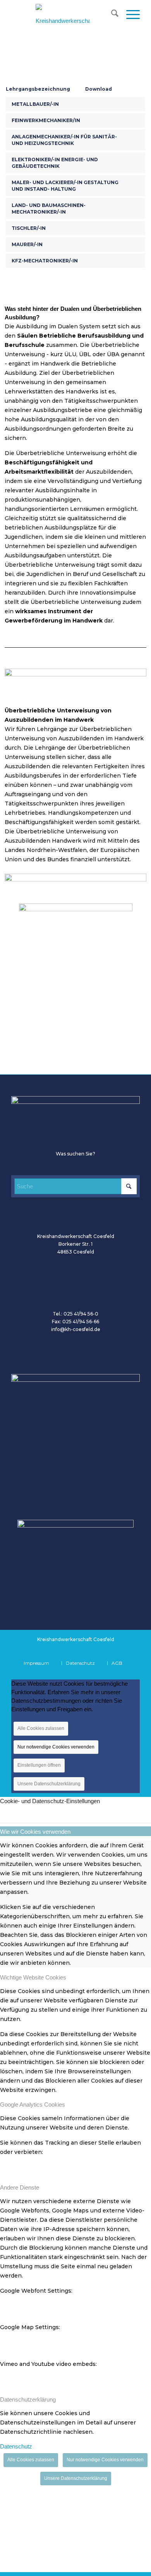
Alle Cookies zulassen (41, 1728)
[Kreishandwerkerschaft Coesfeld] (63, 19)
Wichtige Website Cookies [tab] (33, 1977)
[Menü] (129, 15)
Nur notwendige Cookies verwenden (56, 1747)
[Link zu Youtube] (103, 1651)
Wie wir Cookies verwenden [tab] (35, 1832)
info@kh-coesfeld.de (76, 1329)
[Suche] (111, 15)
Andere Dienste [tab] (20, 2187)
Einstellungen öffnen (39, 1765)
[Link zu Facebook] (88, 1651)
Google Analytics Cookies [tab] (33, 2104)
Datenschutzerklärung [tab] (28, 2399)
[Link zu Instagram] (117, 1651)
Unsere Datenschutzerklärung (49, 1784)
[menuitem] (111, 15)
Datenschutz (16, 2446)
